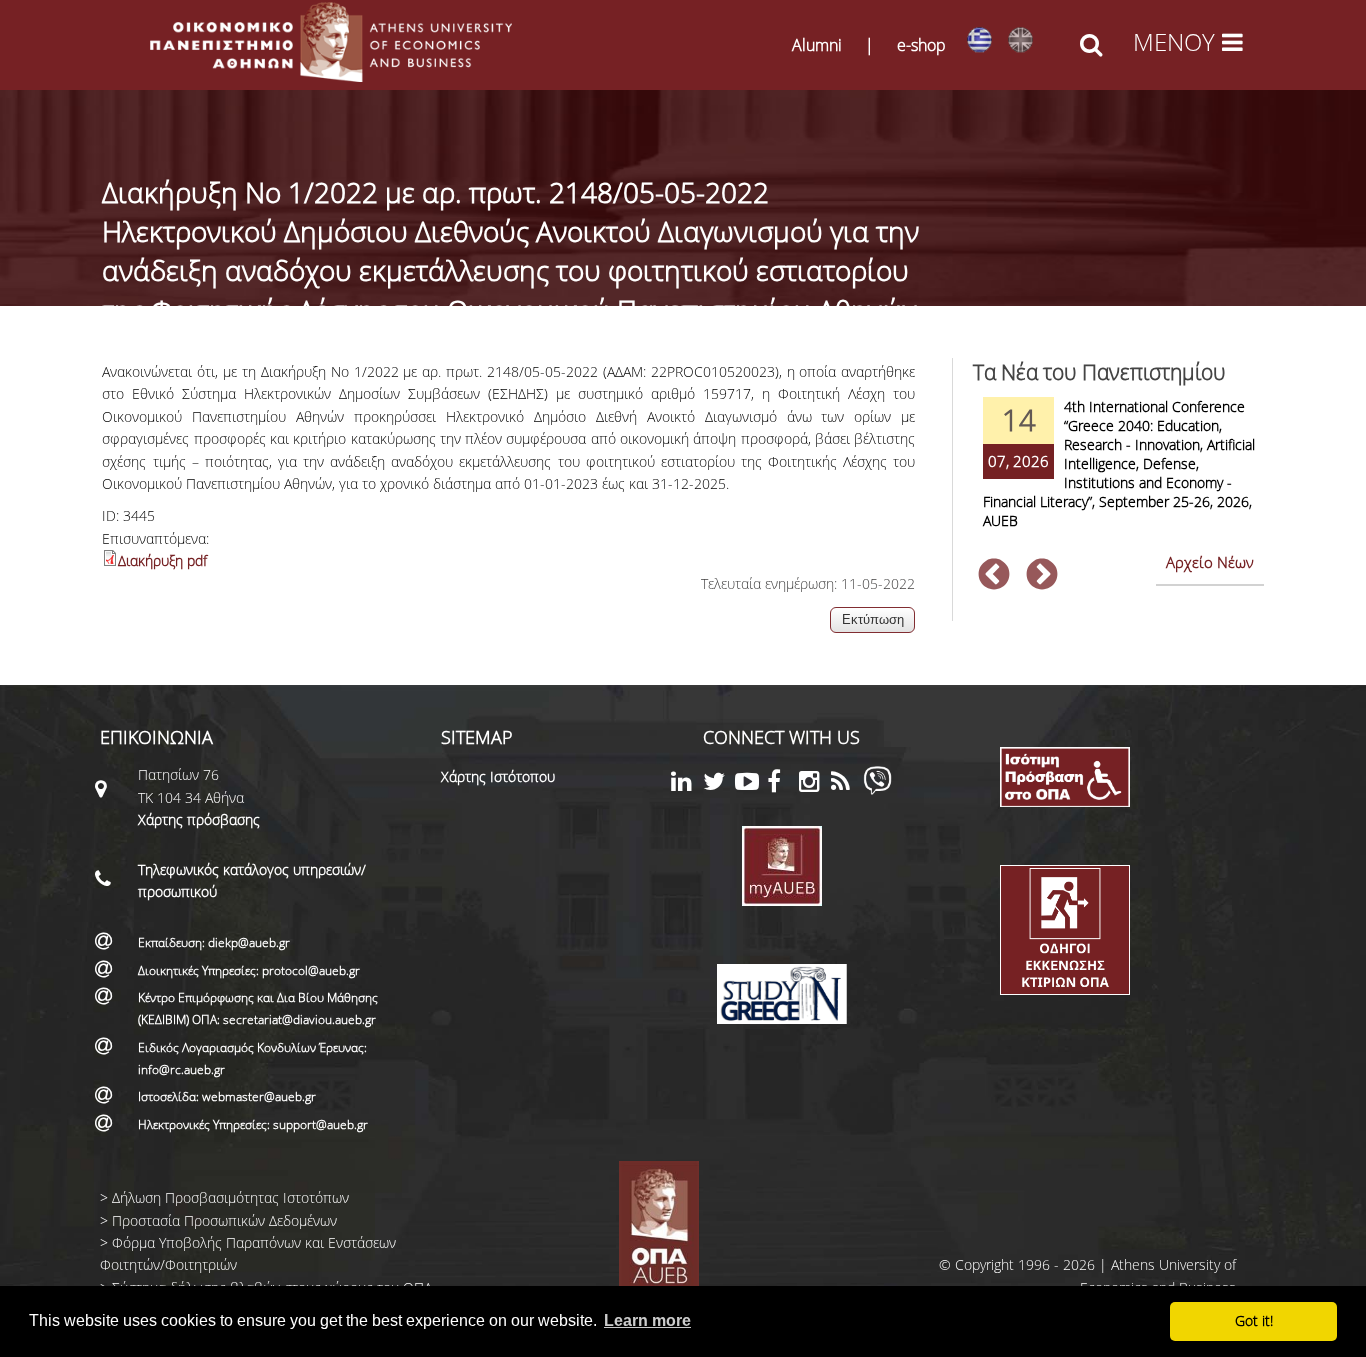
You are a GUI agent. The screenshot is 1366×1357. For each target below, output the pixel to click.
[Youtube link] (751, 784)
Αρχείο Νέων (1210, 562)
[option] (1118, 476)
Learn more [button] (647, 1320)
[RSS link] (847, 784)
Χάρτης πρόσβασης (199, 819)
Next (1042, 576)
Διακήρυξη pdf (162, 560)
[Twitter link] (719, 784)
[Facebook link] (783, 784)
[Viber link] (877, 789)
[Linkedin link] (687, 784)
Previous (994, 576)
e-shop (921, 45)
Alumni (817, 45)
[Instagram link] (815, 784)
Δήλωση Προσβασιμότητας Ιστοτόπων (230, 1197)
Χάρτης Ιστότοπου (498, 776)
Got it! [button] (1254, 1320)
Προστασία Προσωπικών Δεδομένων (224, 1220)
